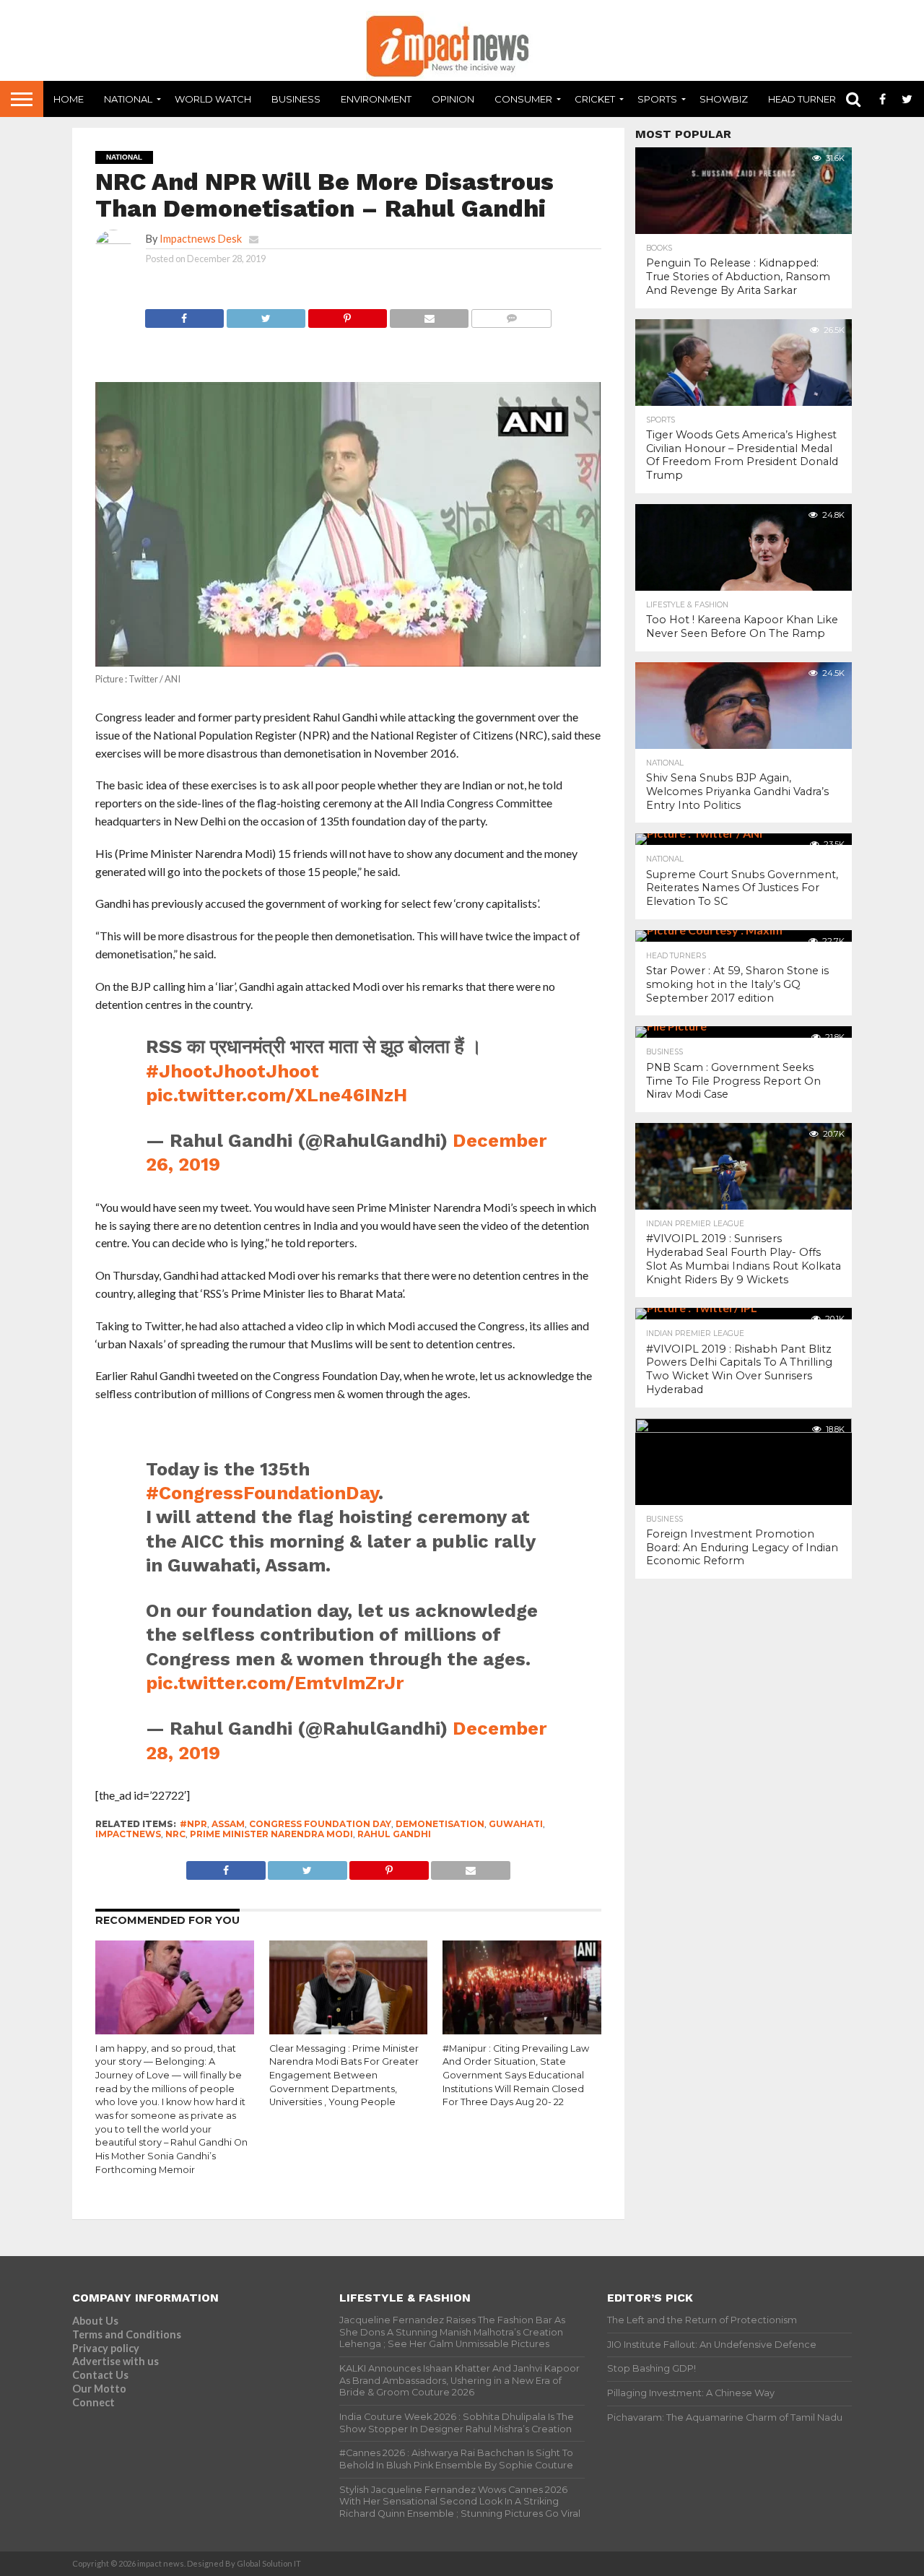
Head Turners (805, 99)
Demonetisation (440, 1824)
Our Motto (99, 2389)
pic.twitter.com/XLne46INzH (276, 1095)
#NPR (193, 1824)
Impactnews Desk (201, 239)
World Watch (213, 99)
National (128, 99)
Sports (657, 99)
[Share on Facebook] (184, 315)
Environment (376, 99)
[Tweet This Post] (266, 315)
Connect (93, 2402)
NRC (175, 1834)
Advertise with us (115, 2361)
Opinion (453, 99)
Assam (228, 1824)
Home (69, 99)
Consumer (523, 99)
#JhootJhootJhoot (232, 1071)
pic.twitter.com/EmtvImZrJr (275, 1683)
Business (296, 99)
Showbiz (724, 99)
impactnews (128, 1834)
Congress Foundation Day (320, 1824)
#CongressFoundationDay (262, 1493)
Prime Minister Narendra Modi (271, 1834)
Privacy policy (106, 2348)
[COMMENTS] (511, 315)
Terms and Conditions (127, 2334)
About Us (95, 2321)
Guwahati (516, 1824)
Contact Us (100, 2375)
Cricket (595, 99)
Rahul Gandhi (394, 1834)
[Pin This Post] (347, 315)
